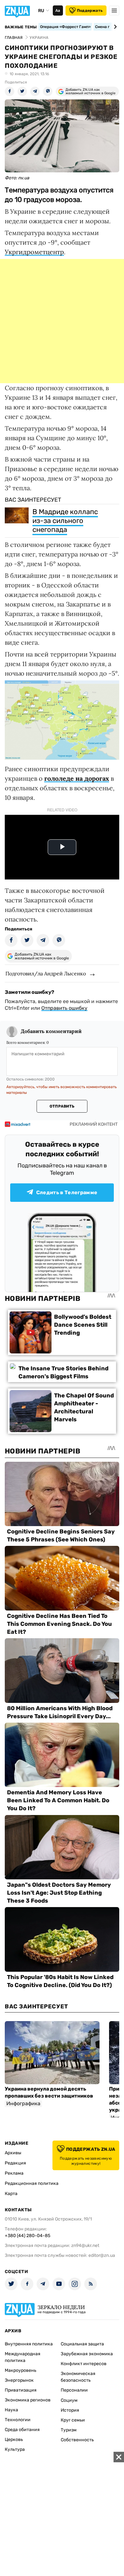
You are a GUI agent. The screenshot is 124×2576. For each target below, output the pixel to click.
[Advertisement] (62, 321)
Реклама (14, 2173)
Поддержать (90, 11)
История (70, 2410)
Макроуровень (21, 2370)
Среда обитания (22, 2430)
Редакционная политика (32, 2183)
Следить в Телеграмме (67, 1192)
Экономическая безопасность (78, 2377)
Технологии (18, 2420)
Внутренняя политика (29, 2344)
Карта (11, 2194)
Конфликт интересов (84, 2364)
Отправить (62, 1106)
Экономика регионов (28, 2400)
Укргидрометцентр (34, 252)
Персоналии (74, 2390)
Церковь (14, 2440)
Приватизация (21, 2390)
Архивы (13, 2153)
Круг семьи (73, 2420)
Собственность (77, 2440)
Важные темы (21, 27)
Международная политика (23, 2357)
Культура (15, 2449)
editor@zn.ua (102, 2255)
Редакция (15, 2163)
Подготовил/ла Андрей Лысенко (46, 973)
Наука (11, 2410)
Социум (69, 2400)
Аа (58, 11)
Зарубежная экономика (87, 2354)
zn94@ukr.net (85, 2246)
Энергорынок (19, 2380)
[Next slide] (114, 27)
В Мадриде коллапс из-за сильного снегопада (65, 521)
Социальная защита (82, 2344)
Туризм (69, 2430)
